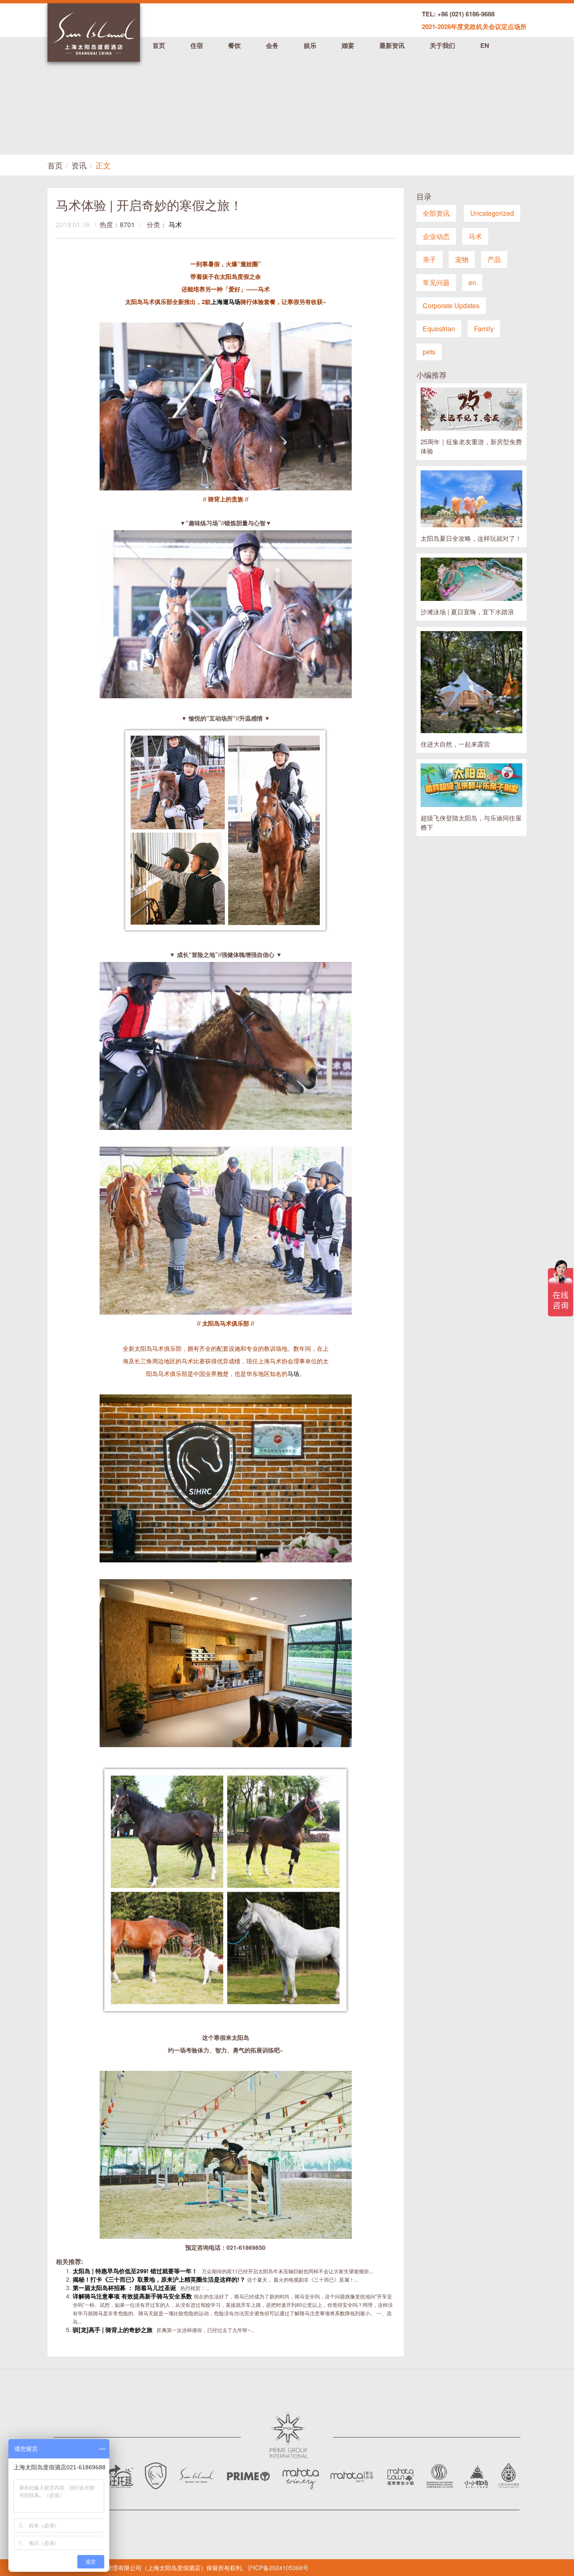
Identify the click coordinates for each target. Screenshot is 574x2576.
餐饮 (234, 45)
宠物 (462, 259)
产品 (494, 259)
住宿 (197, 45)
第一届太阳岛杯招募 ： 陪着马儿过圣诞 (125, 2288)
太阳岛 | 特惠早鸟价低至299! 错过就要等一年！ (136, 2271)
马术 (175, 224)
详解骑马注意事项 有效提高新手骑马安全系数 (133, 2296)
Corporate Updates (451, 305)
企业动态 (436, 236)
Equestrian (439, 329)
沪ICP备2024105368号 (278, 2568)
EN (485, 45)
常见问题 (436, 282)
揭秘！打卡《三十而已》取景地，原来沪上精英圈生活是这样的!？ (160, 2279)
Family (484, 329)
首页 (159, 45)
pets (429, 352)
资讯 (79, 165)
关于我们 (442, 45)
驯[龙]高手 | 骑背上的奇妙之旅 (113, 2330)
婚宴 (348, 45)
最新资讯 (392, 45)
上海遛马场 (226, 301)
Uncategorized (492, 213)
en (472, 282)
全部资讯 (436, 213)
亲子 (429, 259)
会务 (272, 45)
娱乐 (310, 45)
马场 (293, 1373)
